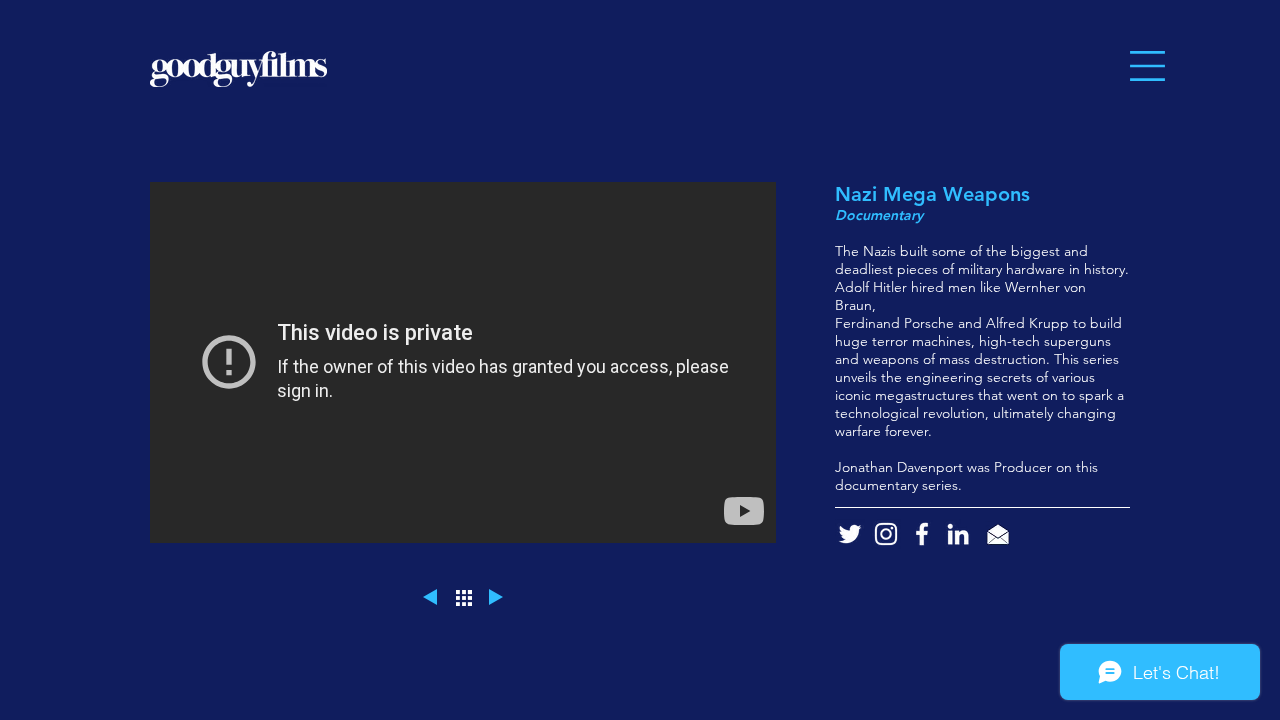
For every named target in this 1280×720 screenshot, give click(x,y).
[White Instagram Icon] (886, 534)
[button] (1147, 66)
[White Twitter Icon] (850, 534)
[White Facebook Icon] (922, 534)
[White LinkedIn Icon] (958, 534)
